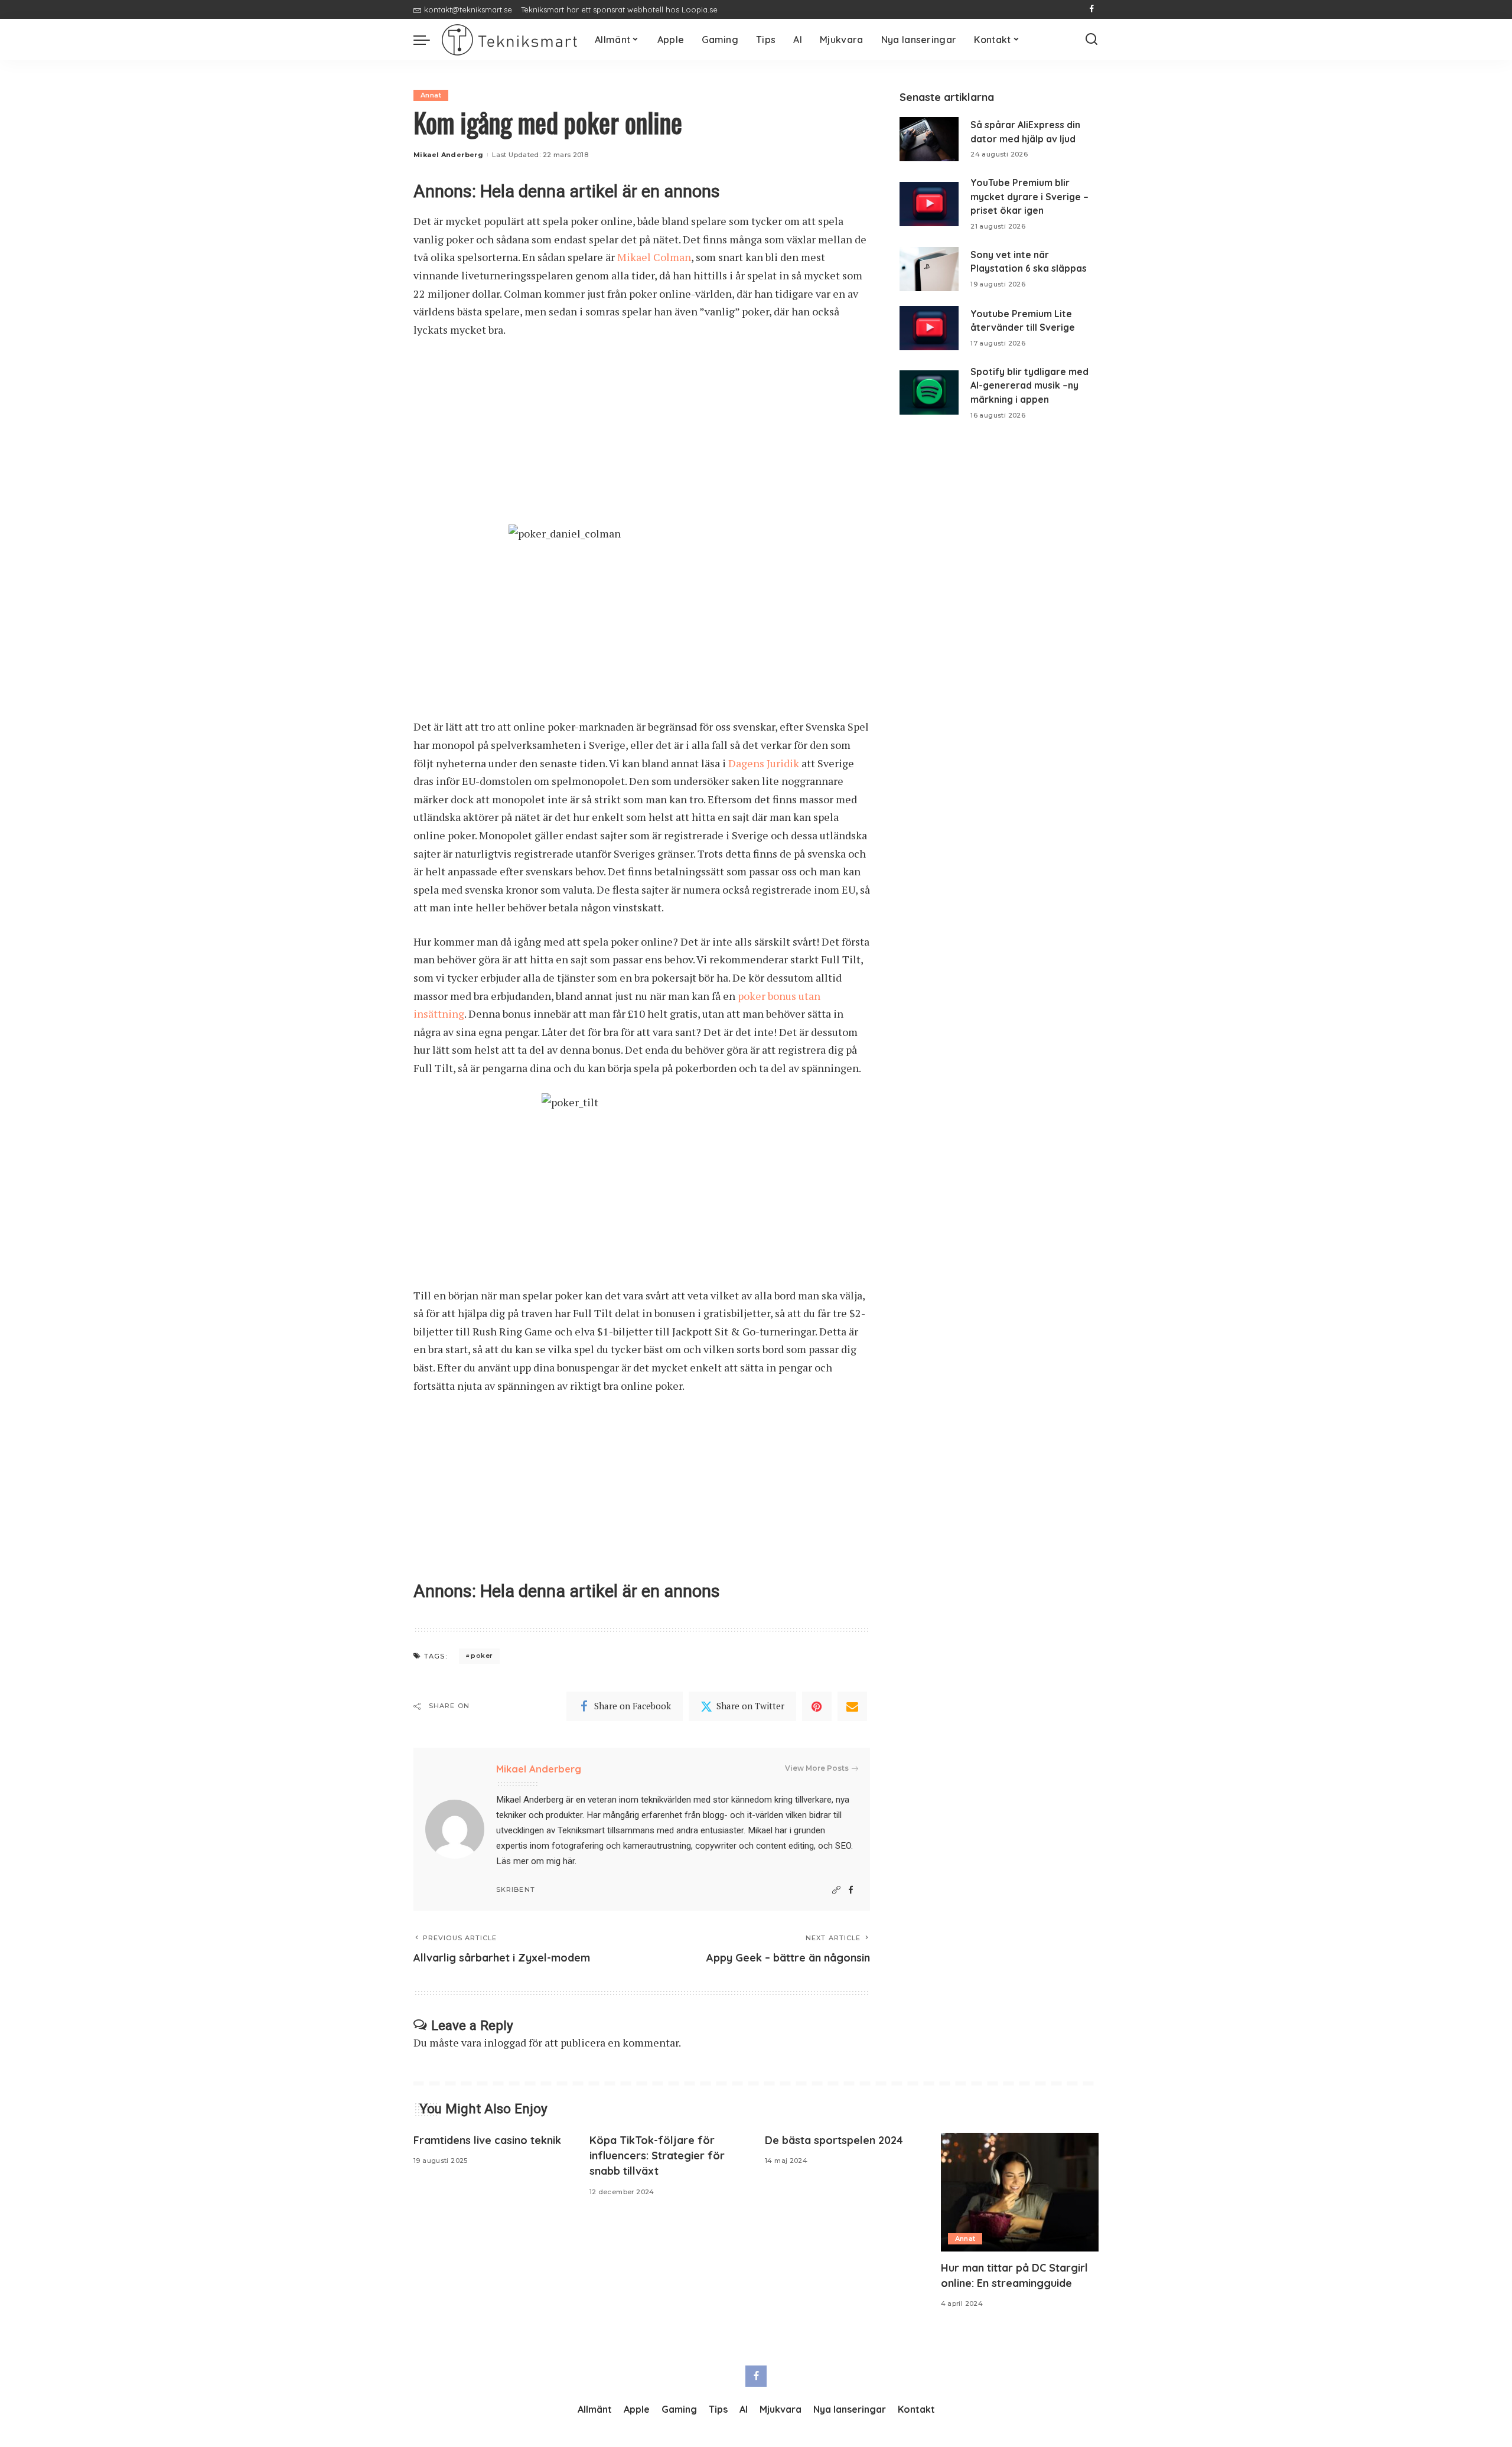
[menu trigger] (428, 40)
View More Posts (817, 1768)
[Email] (852, 1706)
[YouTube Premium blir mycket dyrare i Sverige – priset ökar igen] (929, 204)
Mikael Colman (654, 257)
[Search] (1091, 40)
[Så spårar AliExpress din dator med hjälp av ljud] (929, 139)
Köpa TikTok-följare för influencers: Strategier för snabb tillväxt (657, 2156)
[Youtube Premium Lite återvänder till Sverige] (929, 328)
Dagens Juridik (764, 763)
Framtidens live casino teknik (487, 2140)
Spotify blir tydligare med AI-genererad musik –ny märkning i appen (1029, 385)
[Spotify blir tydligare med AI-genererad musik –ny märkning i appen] (929, 392)
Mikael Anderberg (448, 155)
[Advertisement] (642, 437)
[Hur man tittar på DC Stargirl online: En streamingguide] (1020, 2192)
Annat (431, 95)
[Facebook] (1092, 9)
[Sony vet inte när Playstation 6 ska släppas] (929, 269)
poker (482, 1656)
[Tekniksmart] (509, 40)
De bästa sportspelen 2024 (834, 2140)
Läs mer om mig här (535, 1861)
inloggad (505, 2042)
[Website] (836, 1890)
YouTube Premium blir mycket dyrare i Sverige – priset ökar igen (1029, 196)
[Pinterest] (817, 1706)
